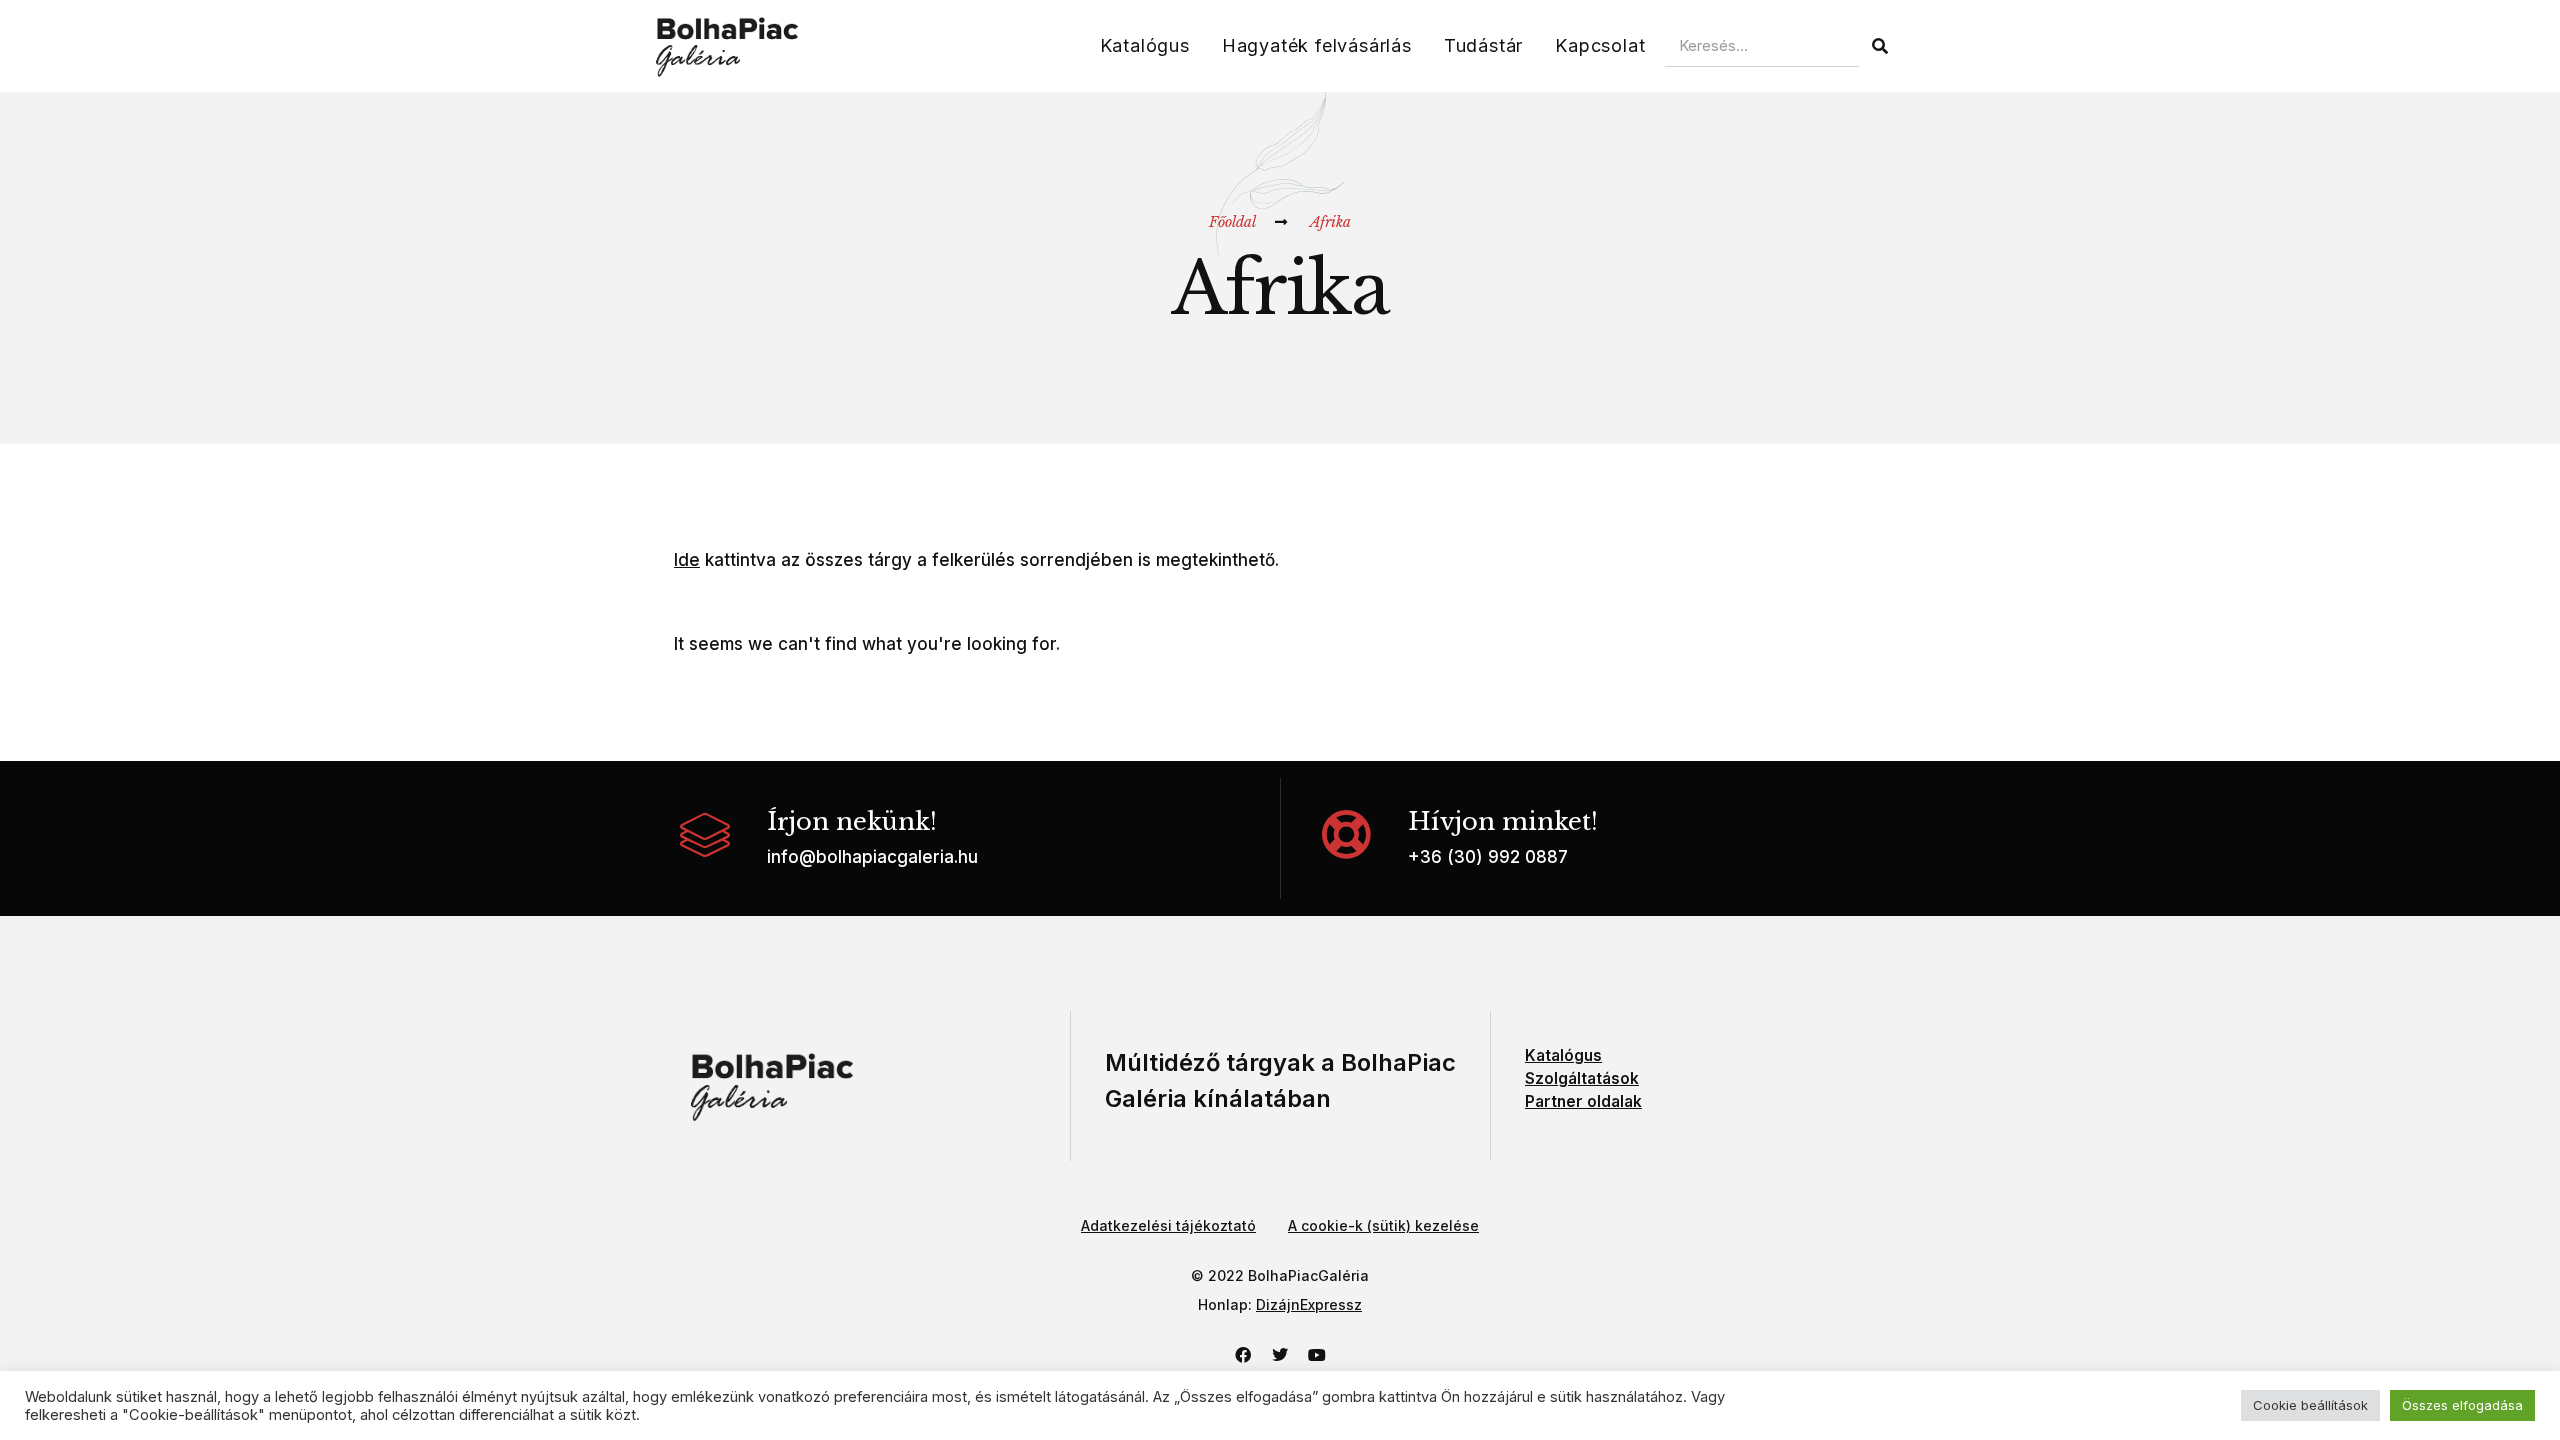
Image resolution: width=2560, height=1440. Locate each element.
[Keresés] (1880, 46)
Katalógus (1145, 45)
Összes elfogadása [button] (2462, 1405)
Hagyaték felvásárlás (1317, 45)
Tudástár (1483, 45)
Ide (687, 560)
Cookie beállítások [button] (2310, 1405)
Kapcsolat (1600, 45)
